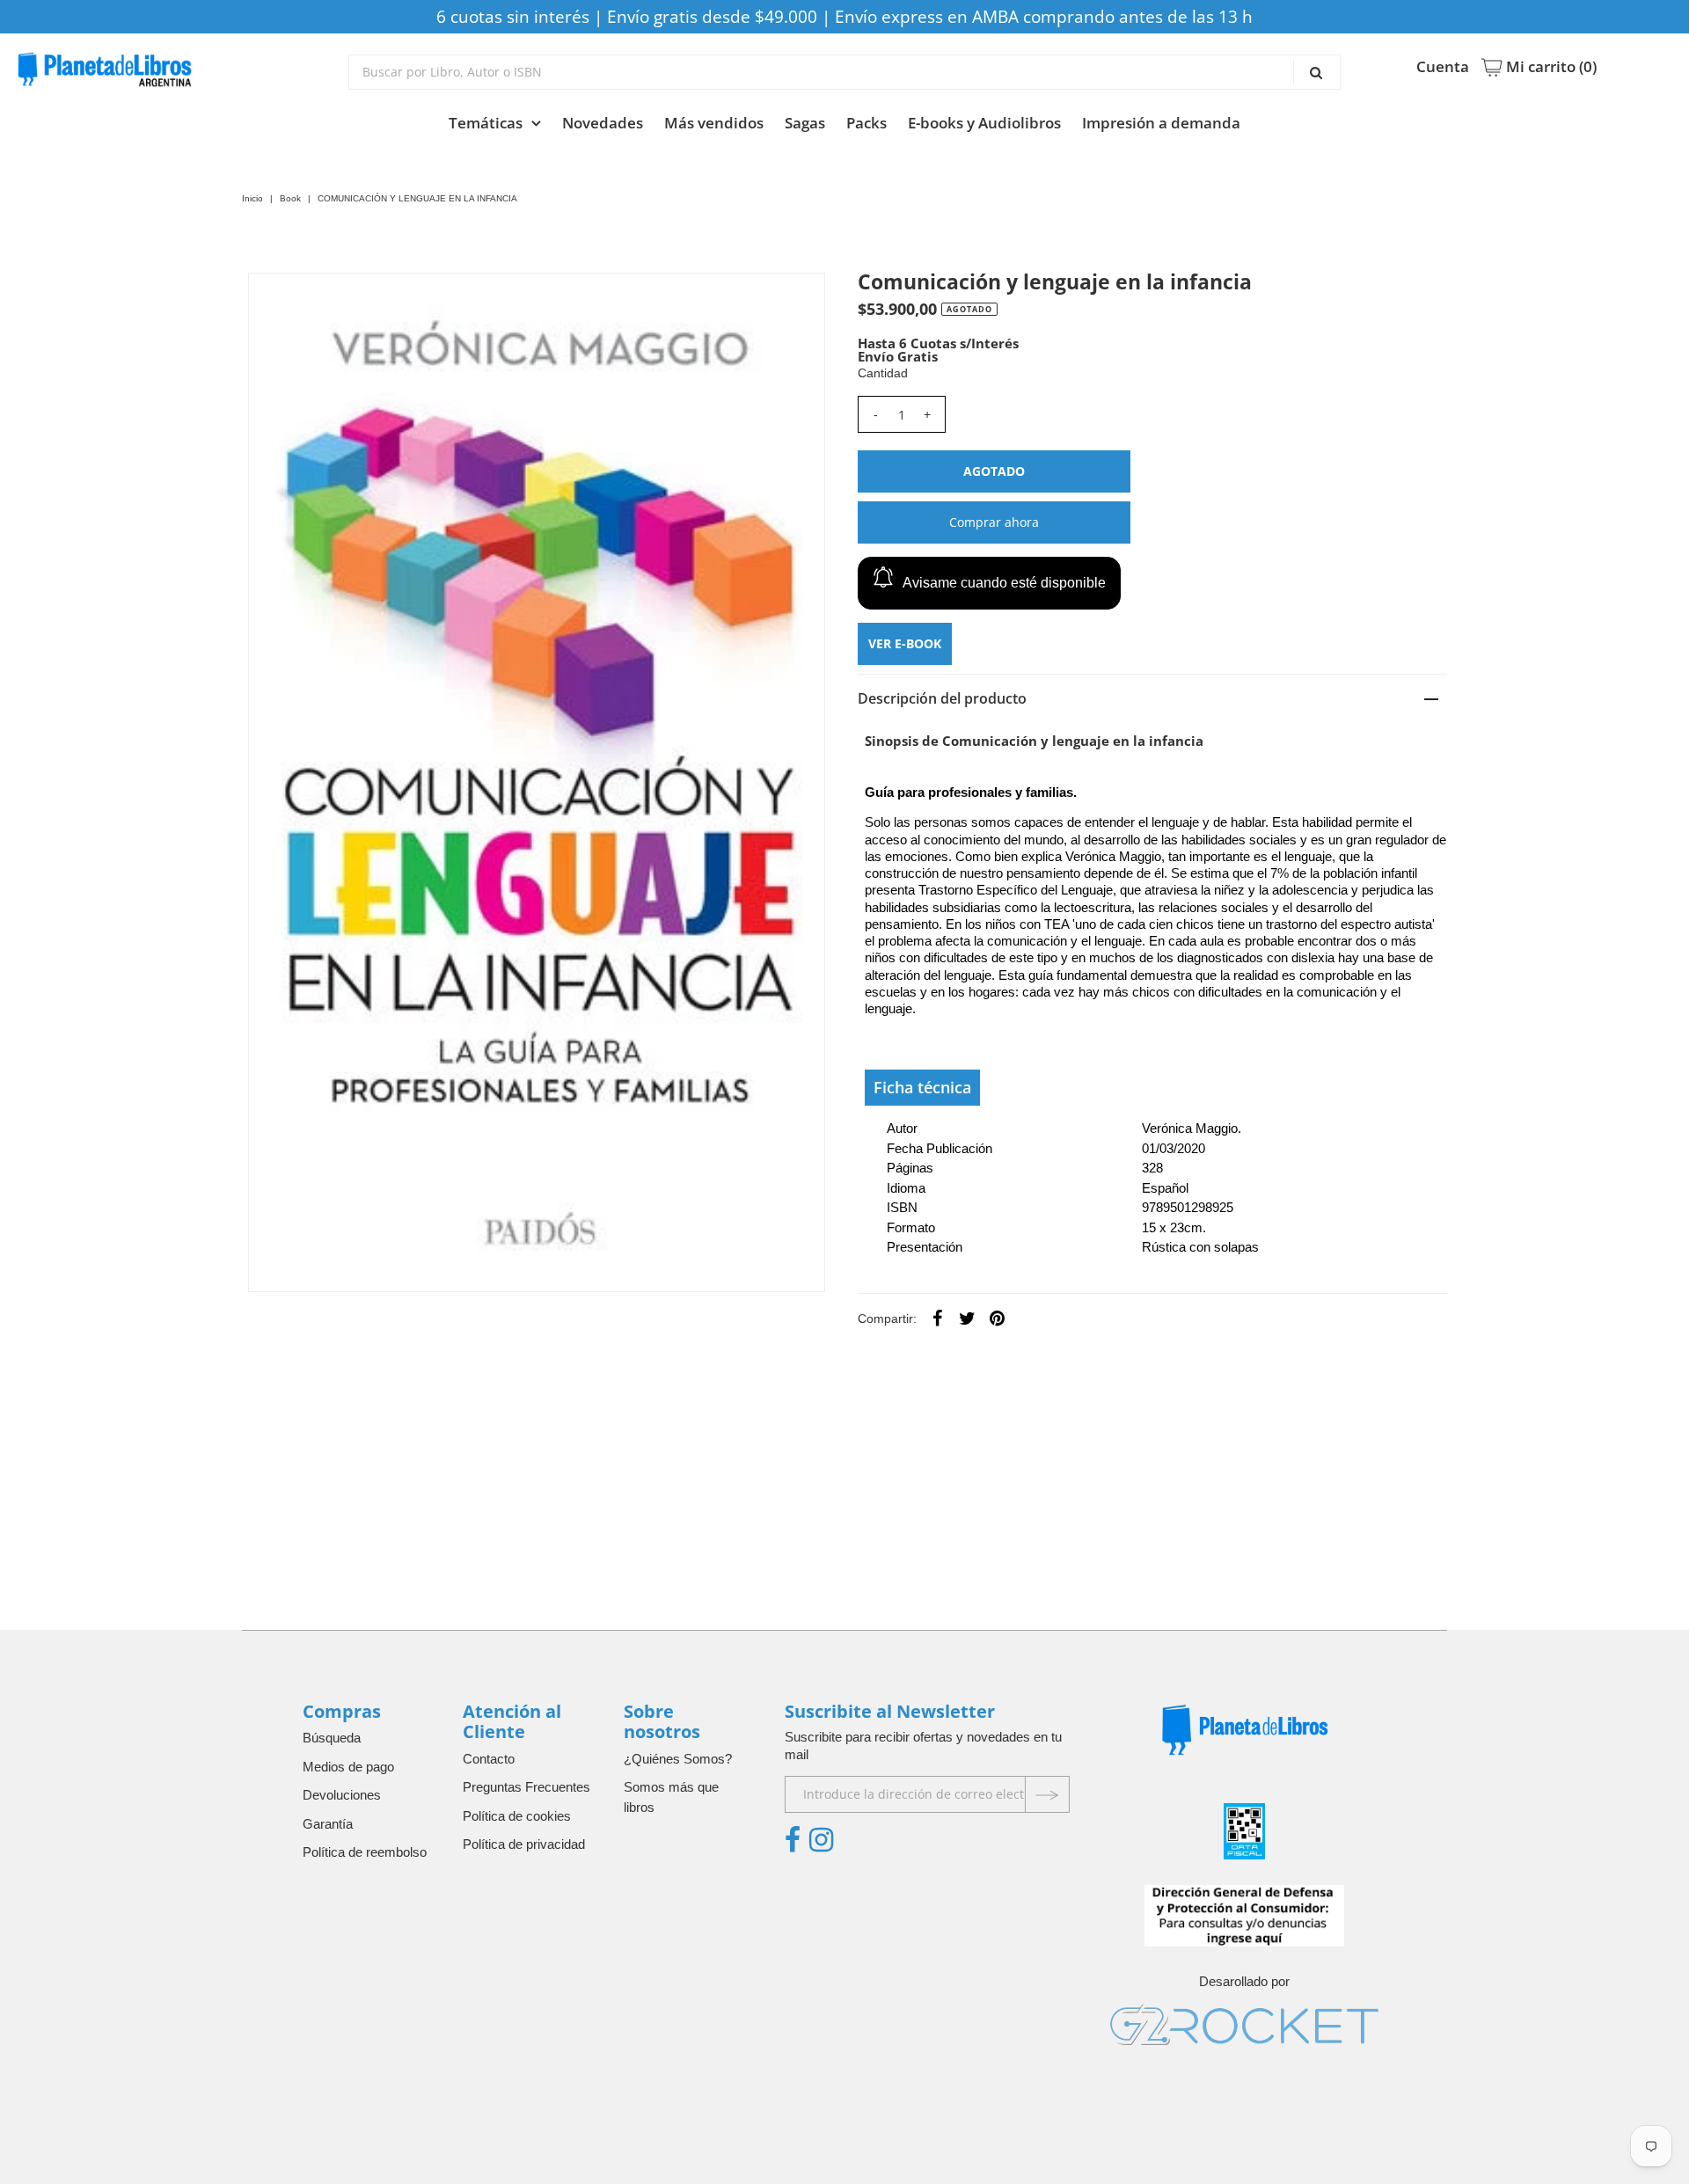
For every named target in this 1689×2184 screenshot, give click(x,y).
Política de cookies (517, 1816)
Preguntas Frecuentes (526, 1787)
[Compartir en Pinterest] (998, 1318)
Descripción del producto (942, 698)
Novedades (603, 123)
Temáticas (486, 123)
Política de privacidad (524, 1844)
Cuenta (1443, 67)
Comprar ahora (994, 522)
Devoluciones (342, 1795)
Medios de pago (348, 1767)
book (290, 198)
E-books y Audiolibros (984, 123)
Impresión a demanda (1161, 123)
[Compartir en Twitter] (968, 1318)
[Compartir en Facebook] (938, 1318)
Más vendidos (714, 123)
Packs (866, 123)
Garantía (328, 1824)
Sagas (805, 123)
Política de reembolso (365, 1852)
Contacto (489, 1759)
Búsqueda (332, 1738)
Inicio (252, 198)
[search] (845, 72)
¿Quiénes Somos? (678, 1759)
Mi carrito (1550, 67)
